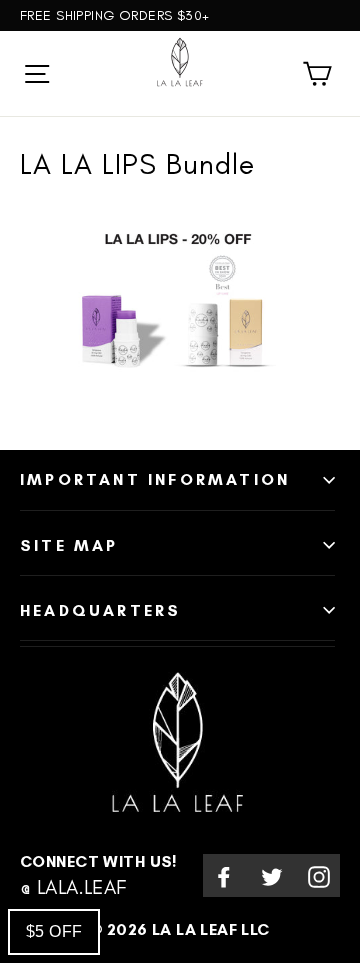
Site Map (69, 545)
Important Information (155, 479)
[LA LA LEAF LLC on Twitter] (272, 875)
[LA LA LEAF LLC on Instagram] (319, 875)
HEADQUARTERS (100, 610)
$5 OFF (54, 931)
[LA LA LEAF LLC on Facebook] (224, 875)
